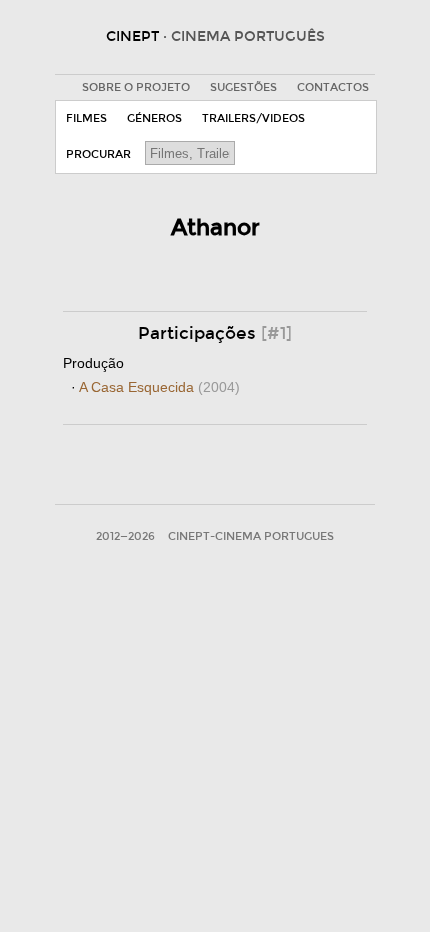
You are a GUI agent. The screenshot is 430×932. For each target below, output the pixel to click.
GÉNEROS (154, 118)
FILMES (86, 118)
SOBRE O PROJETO (136, 87)
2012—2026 (125, 536)
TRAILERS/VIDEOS (253, 118)
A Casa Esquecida (159, 387)
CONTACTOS (333, 87)
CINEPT (215, 36)
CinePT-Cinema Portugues (251, 536)
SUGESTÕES (243, 87)
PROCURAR (98, 154)
